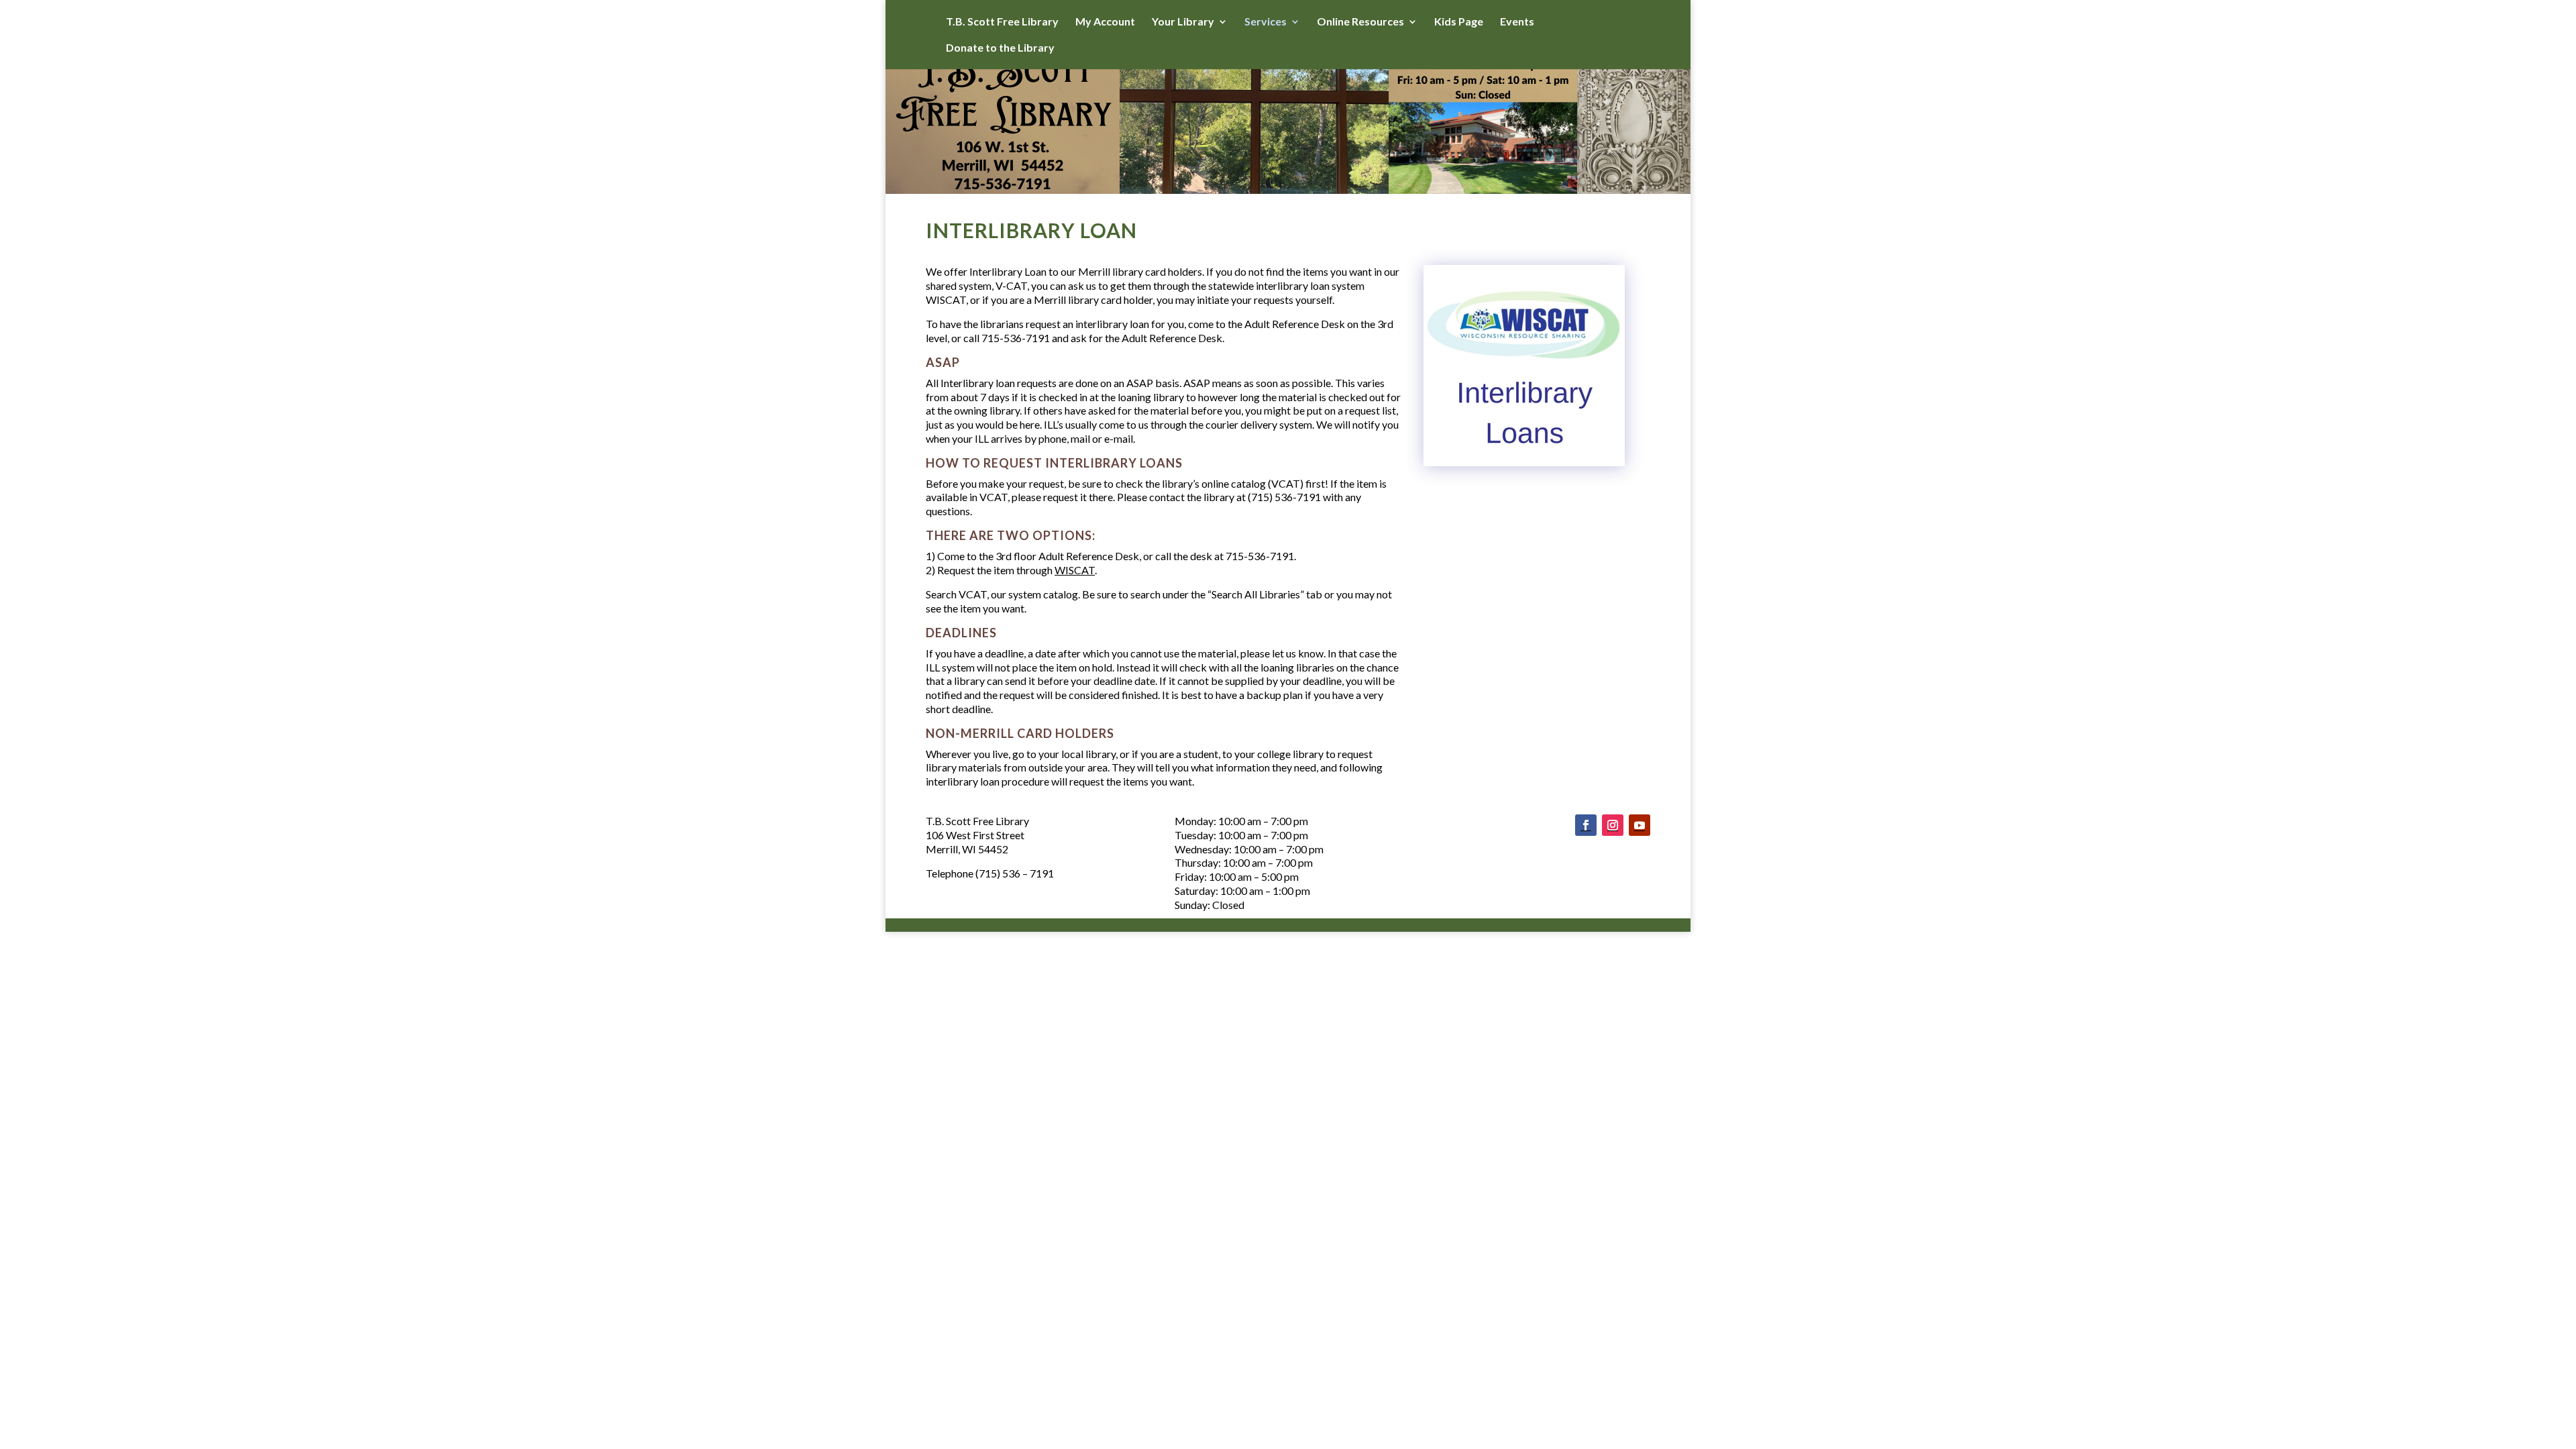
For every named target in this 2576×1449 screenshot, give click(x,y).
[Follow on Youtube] (1640, 825)
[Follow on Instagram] (1613, 825)
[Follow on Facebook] (1586, 825)
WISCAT (1075, 570)
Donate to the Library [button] (1000, 48)
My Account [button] (1105, 22)
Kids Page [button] (1459, 22)
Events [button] (1517, 22)
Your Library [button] (1183, 22)
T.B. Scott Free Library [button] (1002, 22)
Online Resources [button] (1360, 22)
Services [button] (1266, 22)
